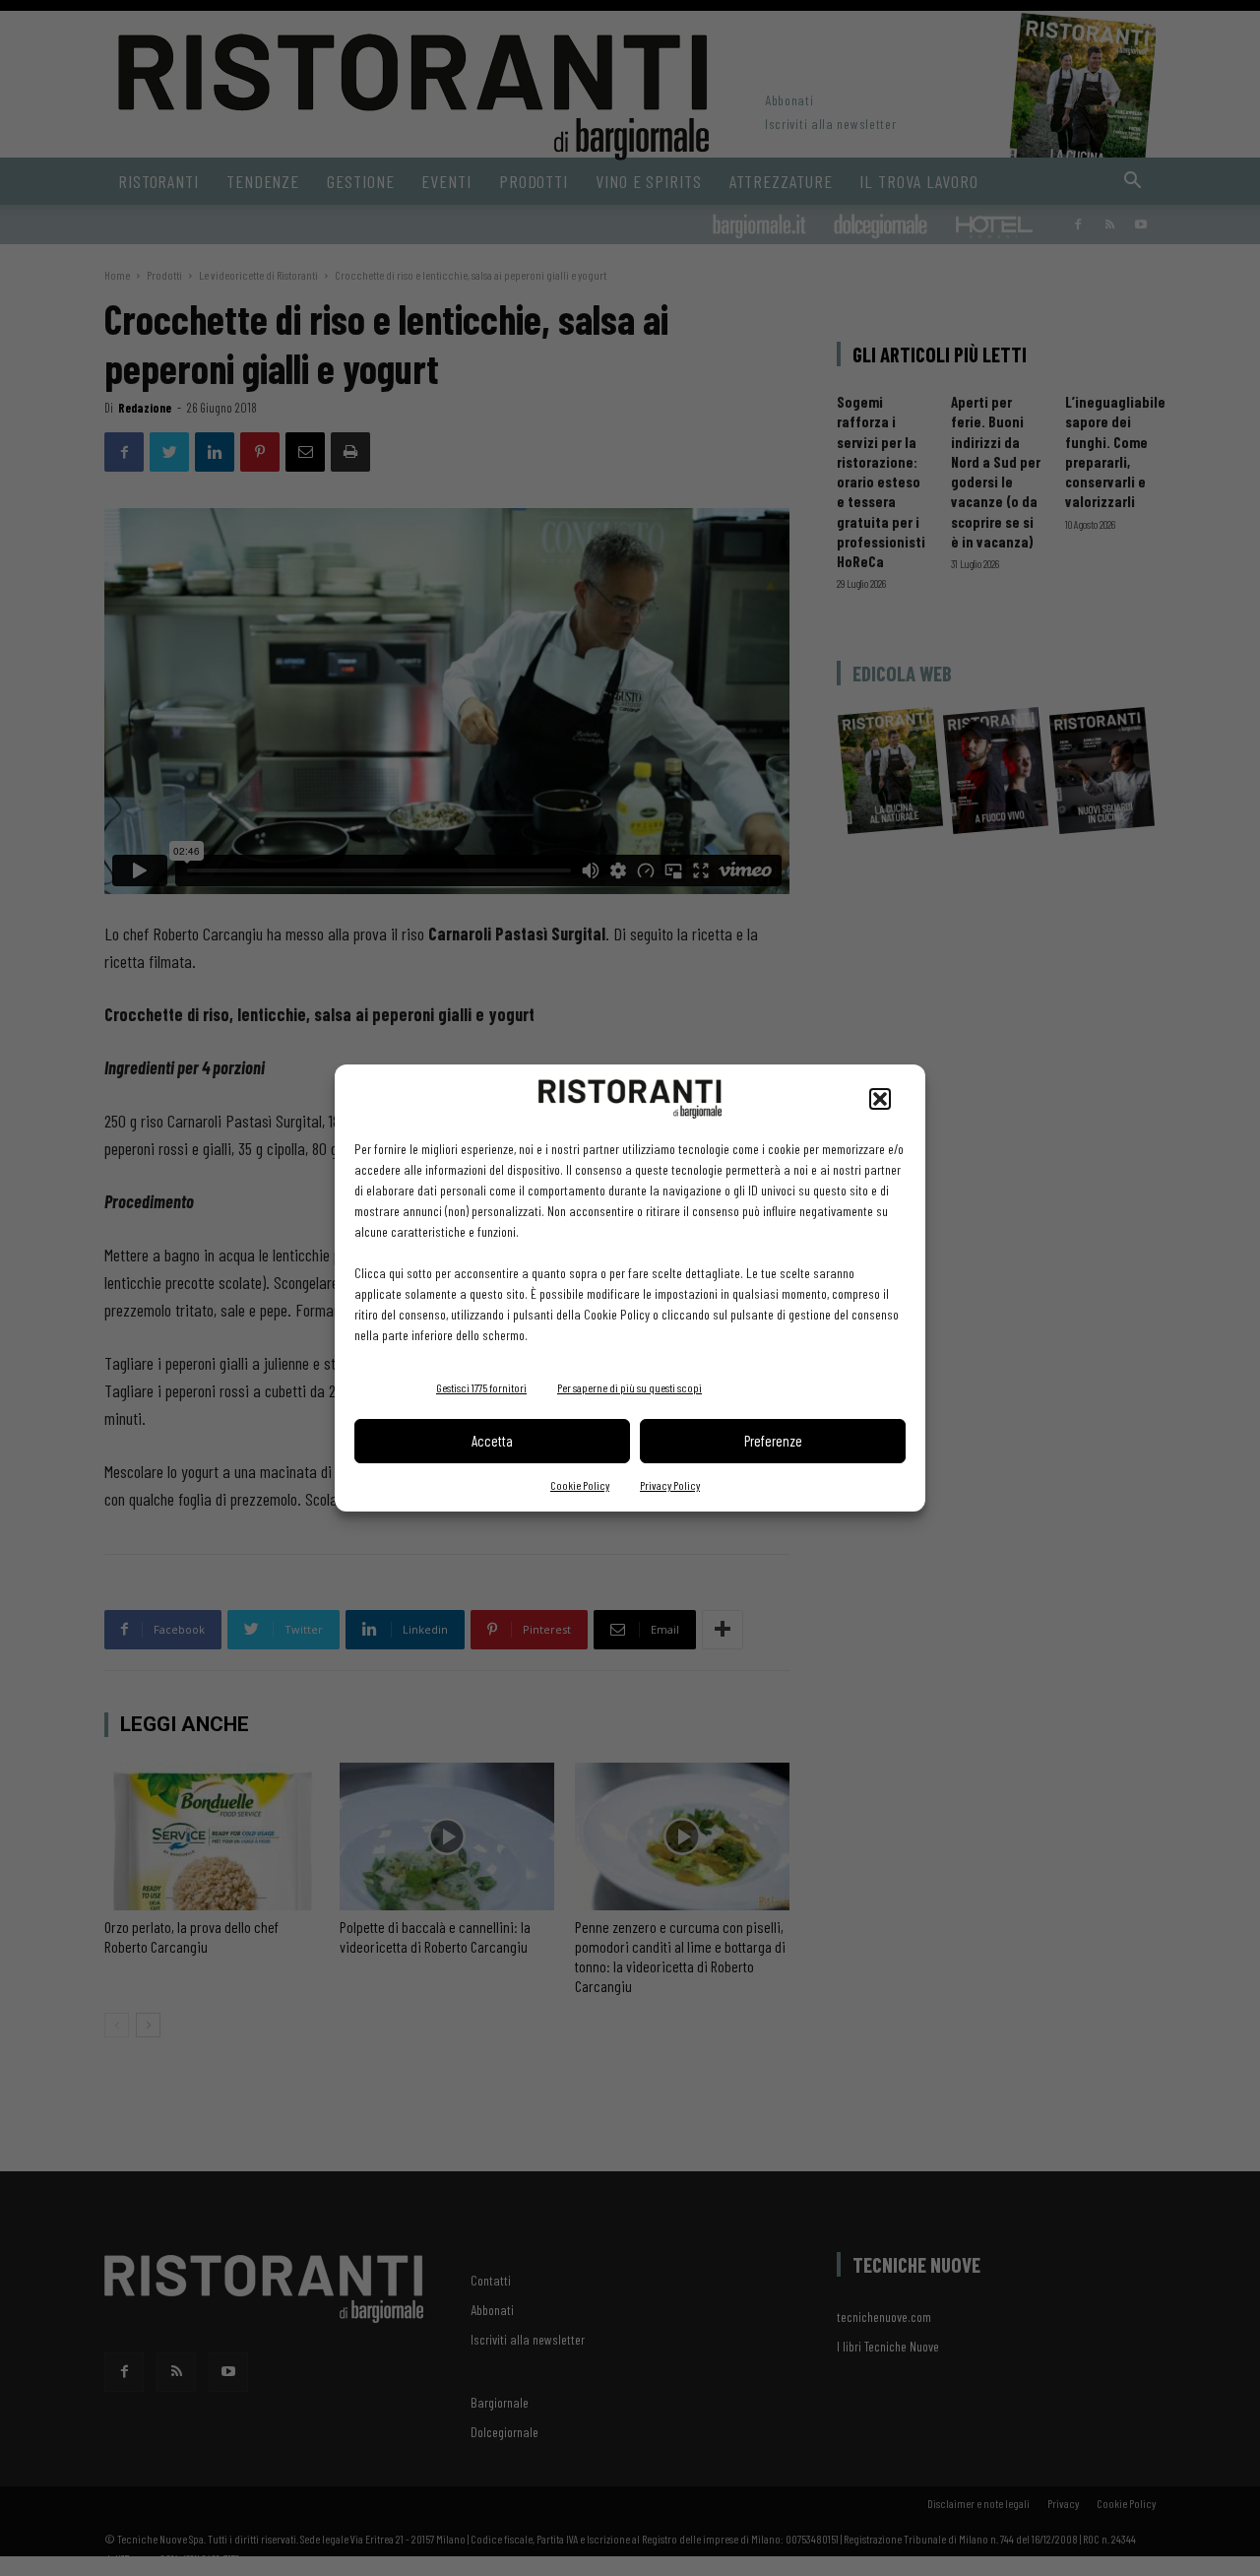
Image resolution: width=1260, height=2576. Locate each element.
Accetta (492, 1441)
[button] (880, 1099)
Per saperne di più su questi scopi (630, 1387)
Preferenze (773, 1441)
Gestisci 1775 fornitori (481, 1387)
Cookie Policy (580, 1485)
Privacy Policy (670, 1485)
